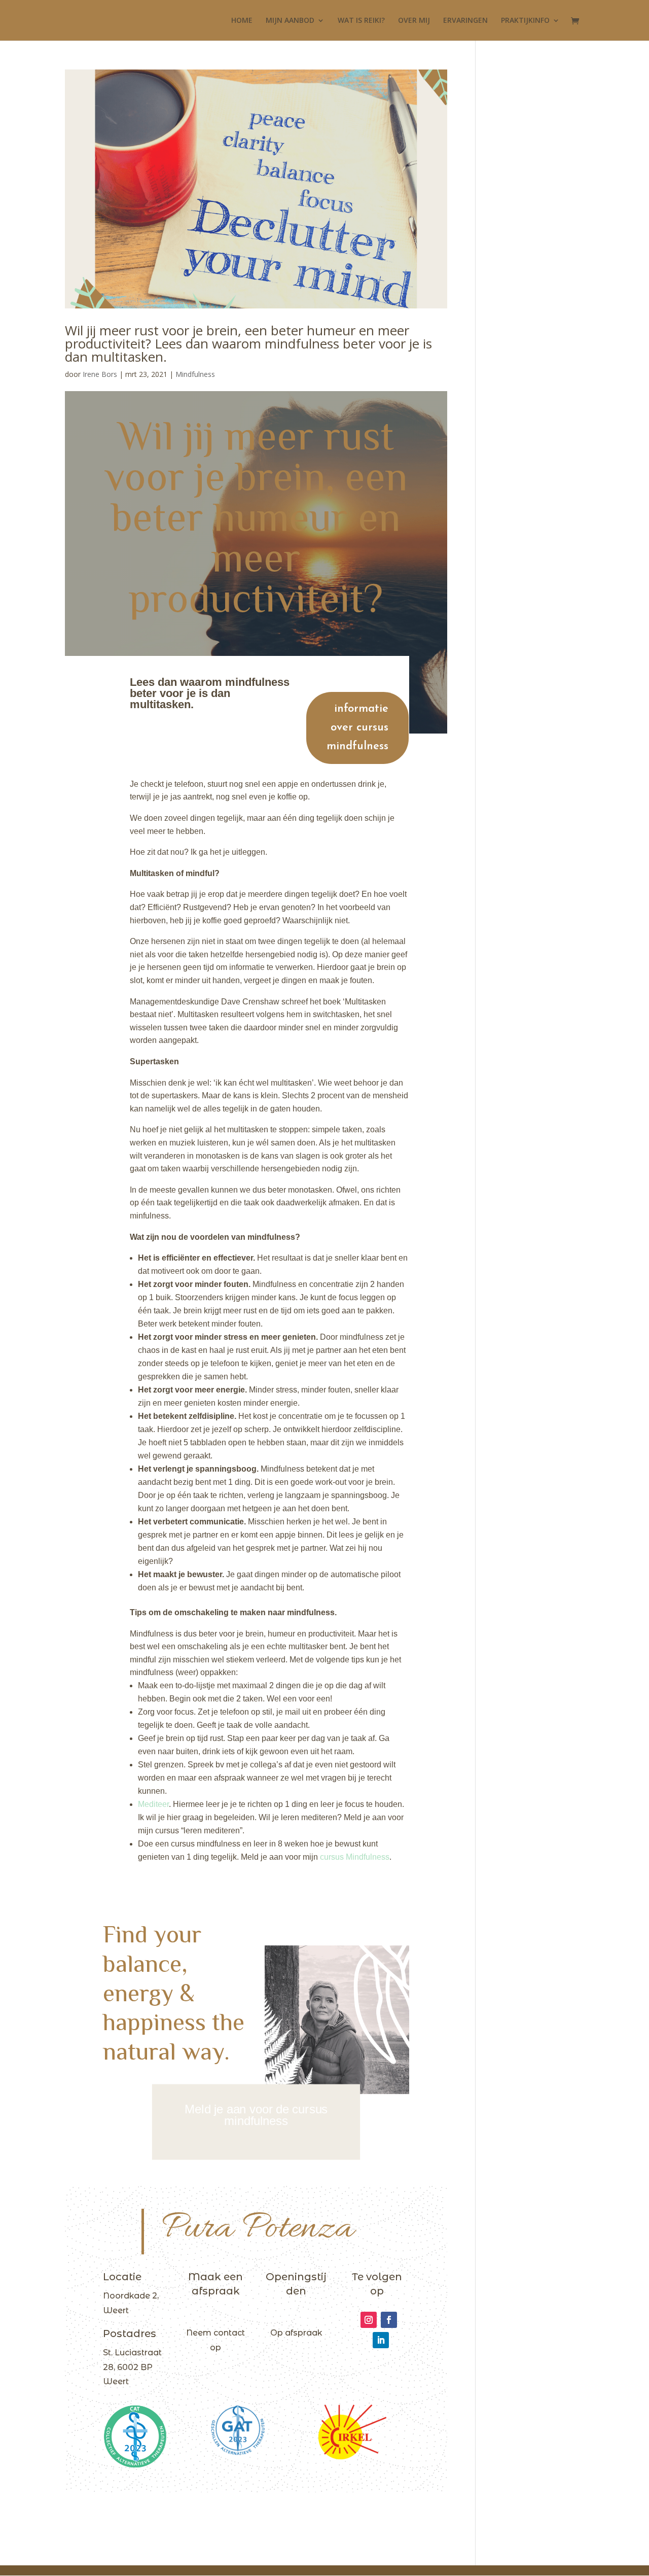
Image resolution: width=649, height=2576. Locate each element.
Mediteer (153, 1804)
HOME (242, 21)
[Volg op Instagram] (369, 2320)
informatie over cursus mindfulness (357, 728)
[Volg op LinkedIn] (381, 2340)
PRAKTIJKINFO (525, 21)
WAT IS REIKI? (361, 21)
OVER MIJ (414, 21)
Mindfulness (195, 374)
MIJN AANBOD (290, 21)
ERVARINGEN (465, 21)
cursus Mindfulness (354, 1857)
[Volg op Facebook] (389, 2320)
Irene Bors (100, 374)
